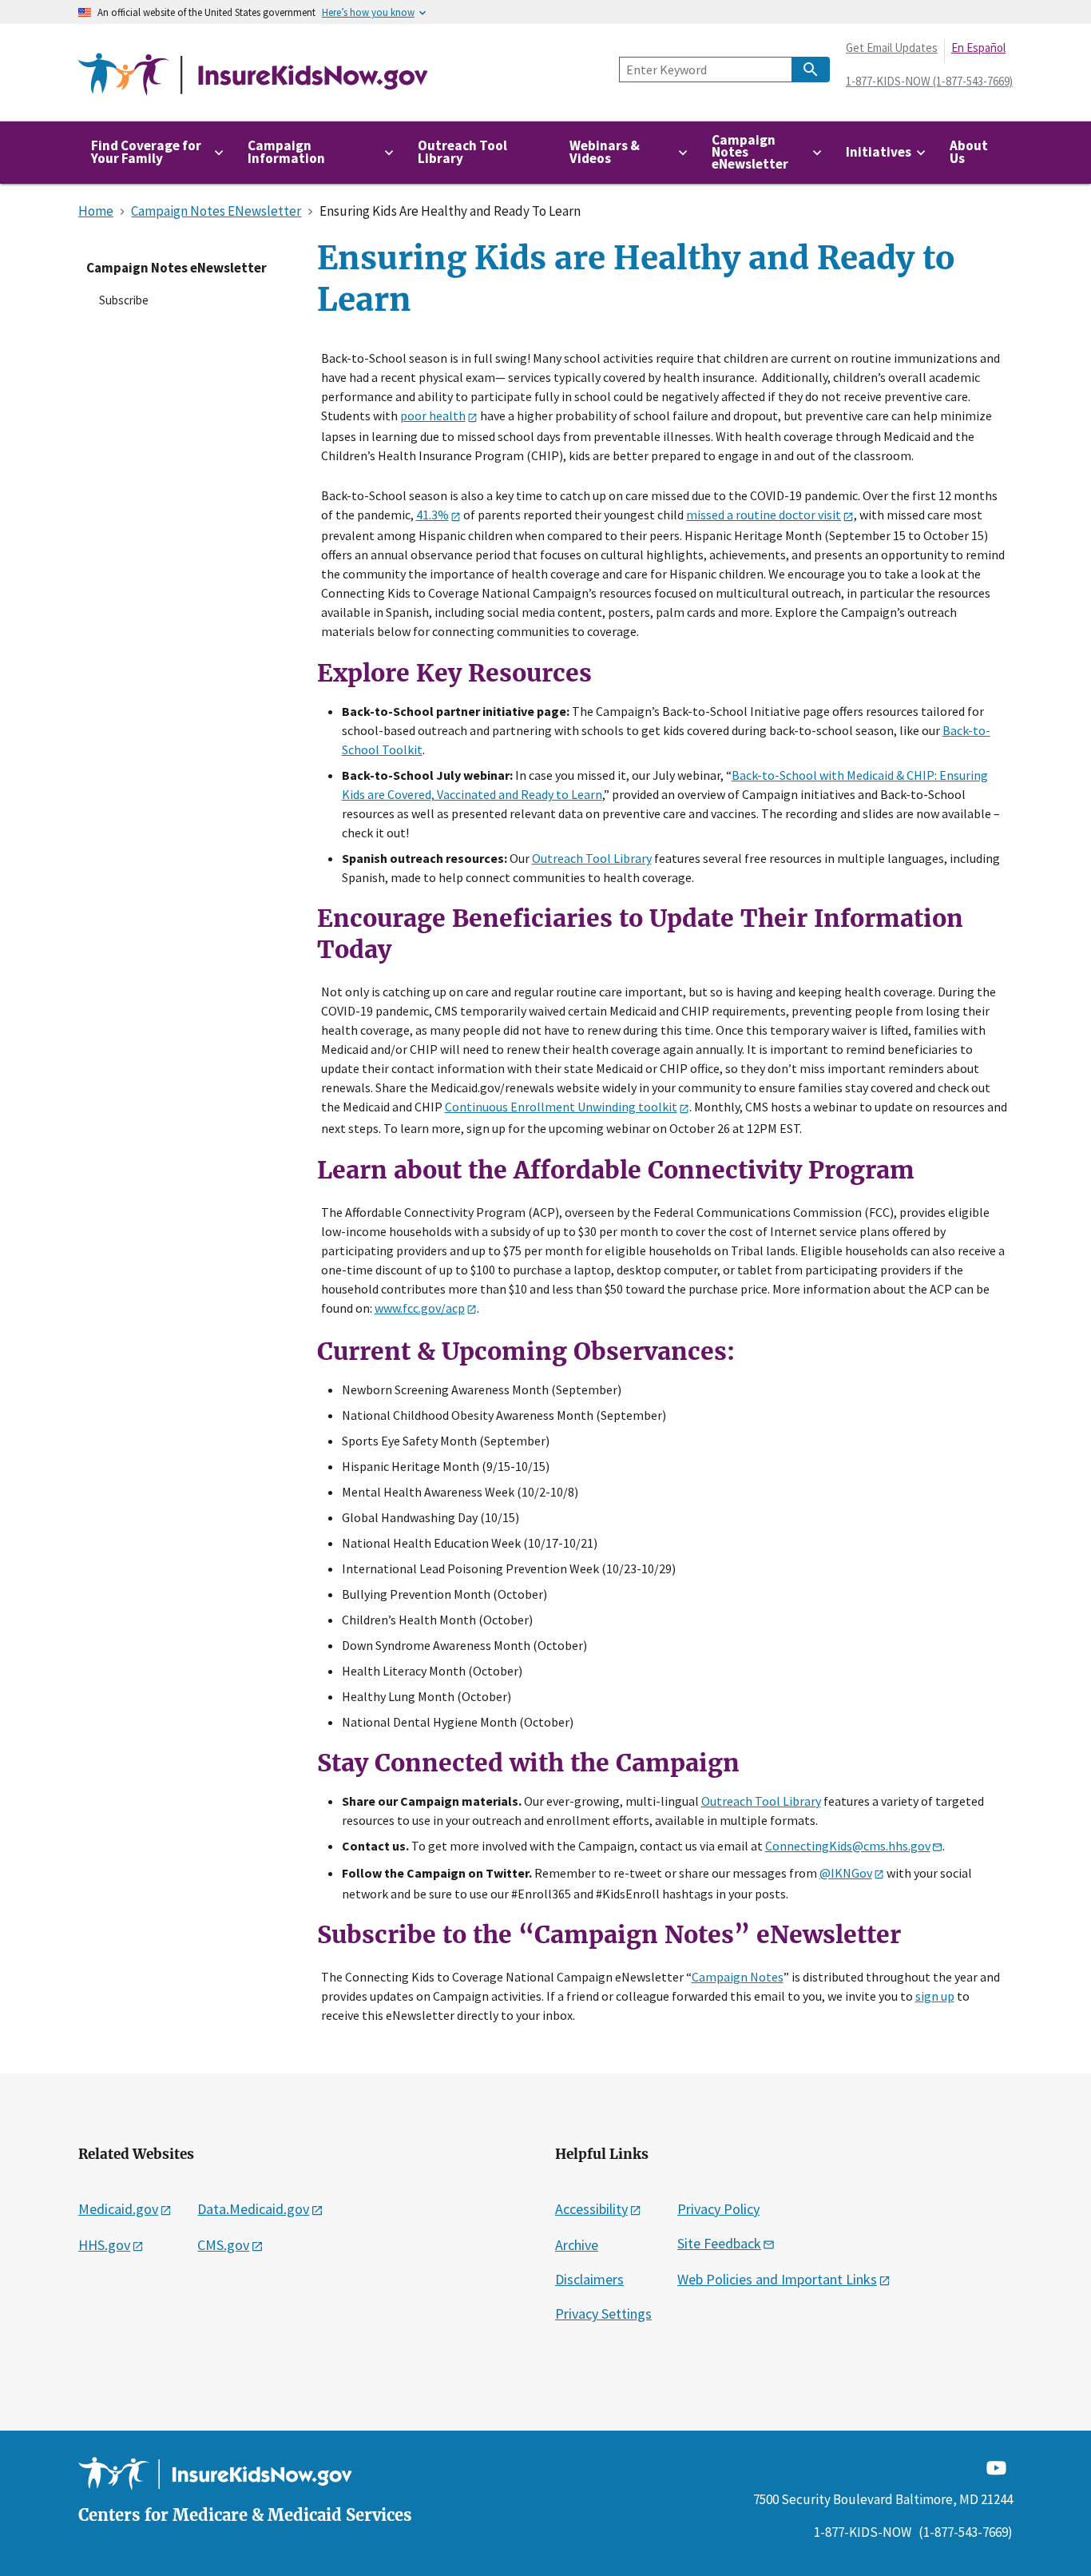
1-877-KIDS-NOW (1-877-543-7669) (929, 81)
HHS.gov (104, 2245)
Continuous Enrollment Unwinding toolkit (561, 1107)
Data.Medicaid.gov (253, 2209)
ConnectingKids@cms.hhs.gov (848, 1846)
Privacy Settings (603, 2314)
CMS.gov (223, 2245)
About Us (969, 151)
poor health (433, 415)
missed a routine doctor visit (764, 515)
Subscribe (124, 300)
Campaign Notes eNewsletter (177, 268)
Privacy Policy (718, 2209)
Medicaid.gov (118, 2209)
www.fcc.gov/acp (420, 1308)
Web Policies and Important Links (777, 2279)
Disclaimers (589, 2279)
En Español (978, 48)
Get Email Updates (892, 48)
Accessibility (591, 2209)
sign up (935, 1996)
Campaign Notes (738, 1977)
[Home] (253, 75)
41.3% (432, 515)
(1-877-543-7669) (966, 2532)
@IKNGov (846, 1873)
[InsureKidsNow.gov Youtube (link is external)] (996, 2466)
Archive (577, 2245)
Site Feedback (719, 2243)
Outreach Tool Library (462, 151)
